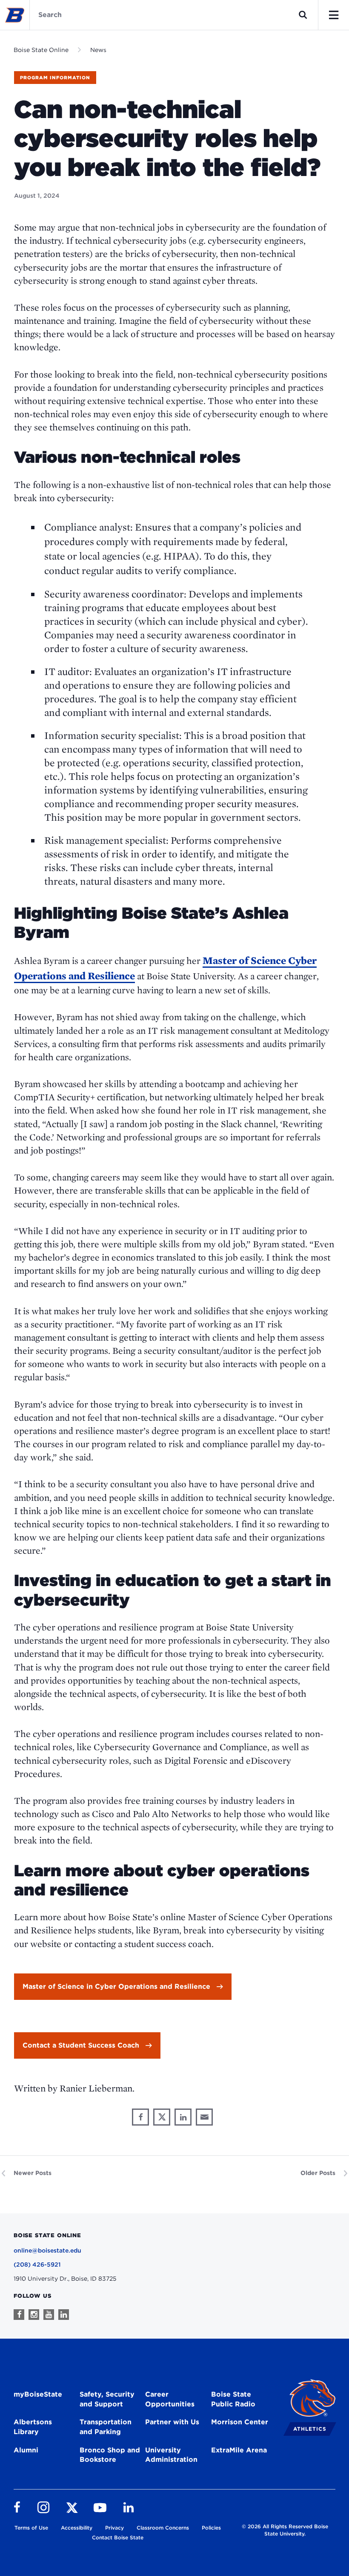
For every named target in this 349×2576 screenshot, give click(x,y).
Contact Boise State (118, 2537)
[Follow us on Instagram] (34, 2315)
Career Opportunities (170, 2399)
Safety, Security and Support (107, 2399)
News (98, 50)
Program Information (55, 78)
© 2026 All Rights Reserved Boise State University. (285, 2530)
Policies (211, 2528)
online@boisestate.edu (47, 2250)
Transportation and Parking (106, 2427)
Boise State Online (41, 50)
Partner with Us (172, 2422)
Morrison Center (240, 2422)
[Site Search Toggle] (303, 15)
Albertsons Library (33, 2427)
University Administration (171, 2455)
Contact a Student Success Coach (81, 2045)
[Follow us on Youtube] (49, 2315)
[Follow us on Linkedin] (64, 2315)
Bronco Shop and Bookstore (110, 2455)
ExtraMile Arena (239, 2450)
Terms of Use (31, 2528)
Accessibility (77, 2528)
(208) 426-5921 (37, 2264)
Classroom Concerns (163, 2528)
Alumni (26, 2450)
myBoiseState (38, 2394)
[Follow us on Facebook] (19, 2315)
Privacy (114, 2528)
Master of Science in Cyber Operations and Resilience (116, 1986)
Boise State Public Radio (233, 2399)
